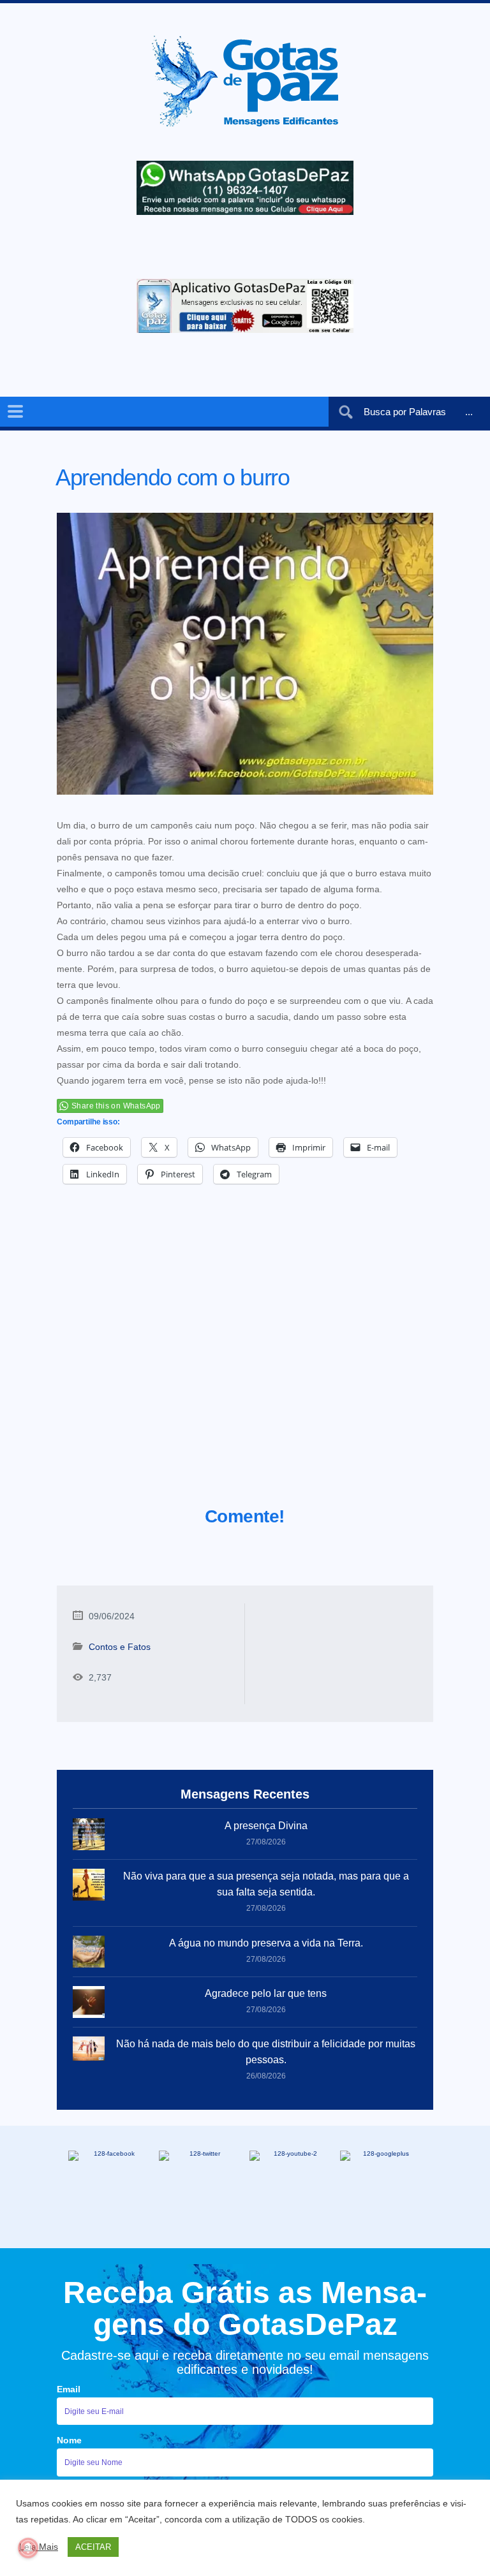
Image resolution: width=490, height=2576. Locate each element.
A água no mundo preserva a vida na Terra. (266, 1943)
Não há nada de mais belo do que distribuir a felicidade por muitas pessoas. (266, 2052)
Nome (69, 2440)
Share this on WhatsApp (116, 1106)
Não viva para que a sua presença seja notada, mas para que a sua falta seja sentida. (266, 1884)
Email (69, 2389)
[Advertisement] (245, 1361)
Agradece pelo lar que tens (266, 1993)
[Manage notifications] (28, 2548)
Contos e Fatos (120, 1647)
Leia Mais (39, 2547)
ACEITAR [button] (93, 2547)
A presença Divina (266, 1826)
